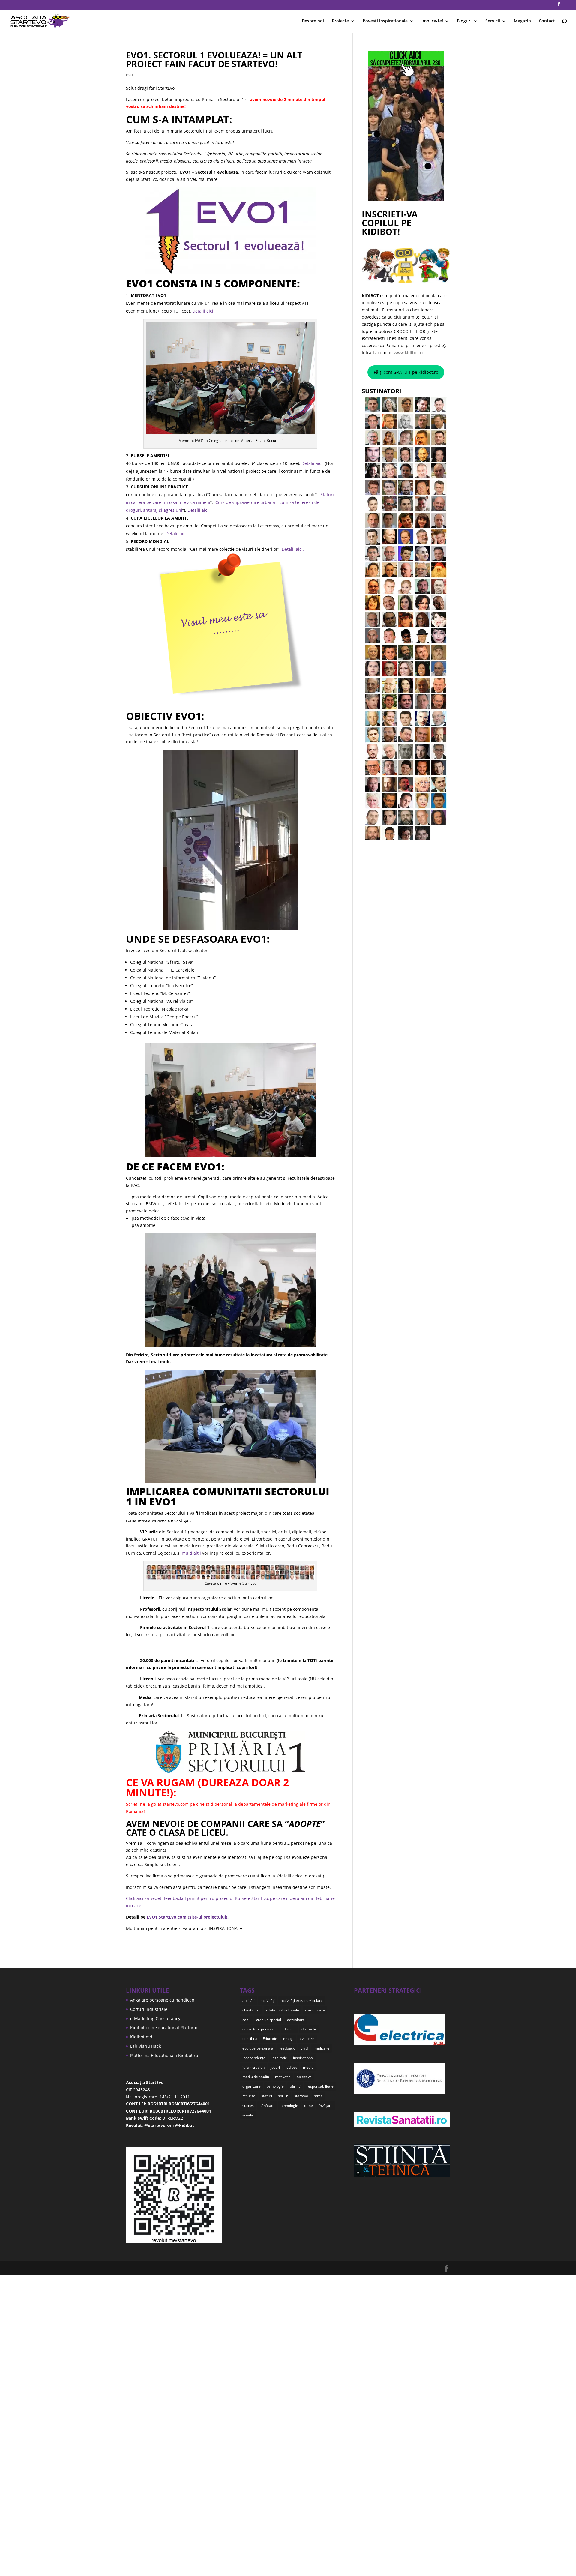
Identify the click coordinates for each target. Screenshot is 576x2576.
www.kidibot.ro (409, 353)
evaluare (307, 2039)
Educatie (270, 2039)
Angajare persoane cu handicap (162, 2000)
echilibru (250, 2039)
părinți (295, 2086)
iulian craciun (253, 2067)
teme (309, 2106)
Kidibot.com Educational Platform (164, 2028)
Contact (547, 21)
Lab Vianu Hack (145, 2046)
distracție (309, 2029)
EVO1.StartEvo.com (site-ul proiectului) (187, 1917)
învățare (326, 2106)
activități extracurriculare (302, 2001)
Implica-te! (432, 21)
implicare (322, 2048)
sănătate (267, 2106)
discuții (290, 2029)
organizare (252, 2086)
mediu (308, 2067)
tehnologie (289, 2106)
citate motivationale (283, 2010)
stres (318, 2096)
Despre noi (313, 21)
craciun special (269, 2020)
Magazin (522, 21)
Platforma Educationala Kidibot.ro (164, 2055)
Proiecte (340, 21)
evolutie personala (258, 2048)
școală (248, 2115)
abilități (249, 2001)
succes (248, 2106)
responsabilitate (320, 2086)
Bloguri (464, 21)
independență (254, 2058)
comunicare (315, 2010)
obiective (304, 2077)
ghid (304, 2048)
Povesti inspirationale (385, 21)
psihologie (275, 2086)
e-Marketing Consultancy (155, 2019)
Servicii (493, 21)
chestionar (251, 2010)
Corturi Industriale (149, 2009)
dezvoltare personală (260, 2029)
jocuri (275, 2067)
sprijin (283, 2096)
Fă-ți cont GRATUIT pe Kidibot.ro (406, 372)
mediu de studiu (256, 2077)
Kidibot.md (141, 2037)
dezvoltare (296, 2020)
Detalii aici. (203, 311)
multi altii (191, 1553)
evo (129, 75)
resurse (249, 2096)
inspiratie (279, 2058)
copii (246, 2020)
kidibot (291, 2067)
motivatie (283, 2077)
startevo (301, 2096)
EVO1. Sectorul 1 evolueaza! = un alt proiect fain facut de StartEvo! (214, 59)
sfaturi (267, 2096)
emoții (288, 2039)
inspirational (303, 2058)
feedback (287, 2048)
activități (268, 2001)
